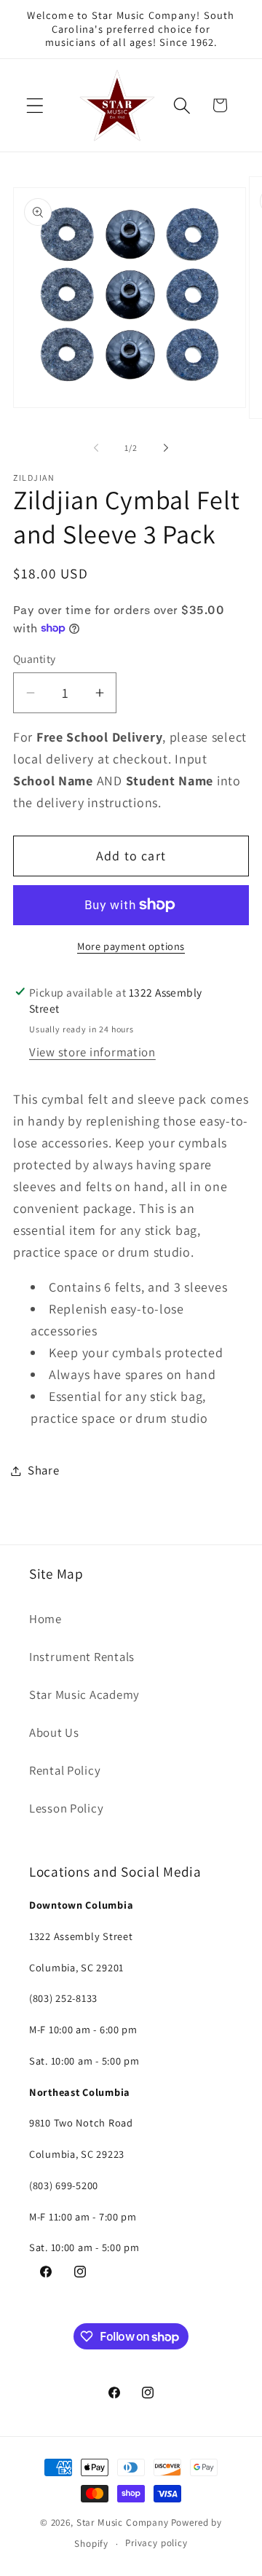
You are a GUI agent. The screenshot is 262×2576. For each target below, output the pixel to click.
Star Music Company (123, 2522)
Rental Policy (65, 1770)
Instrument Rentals (82, 1657)
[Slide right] (166, 448)
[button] (35, 105)
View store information (92, 1052)
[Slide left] (96, 448)
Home (45, 1619)
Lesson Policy (66, 1808)
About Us (54, 1732)
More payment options (131, 946)
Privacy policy (156, 2543)
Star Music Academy (84, 1695)
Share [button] (44, 1470)
